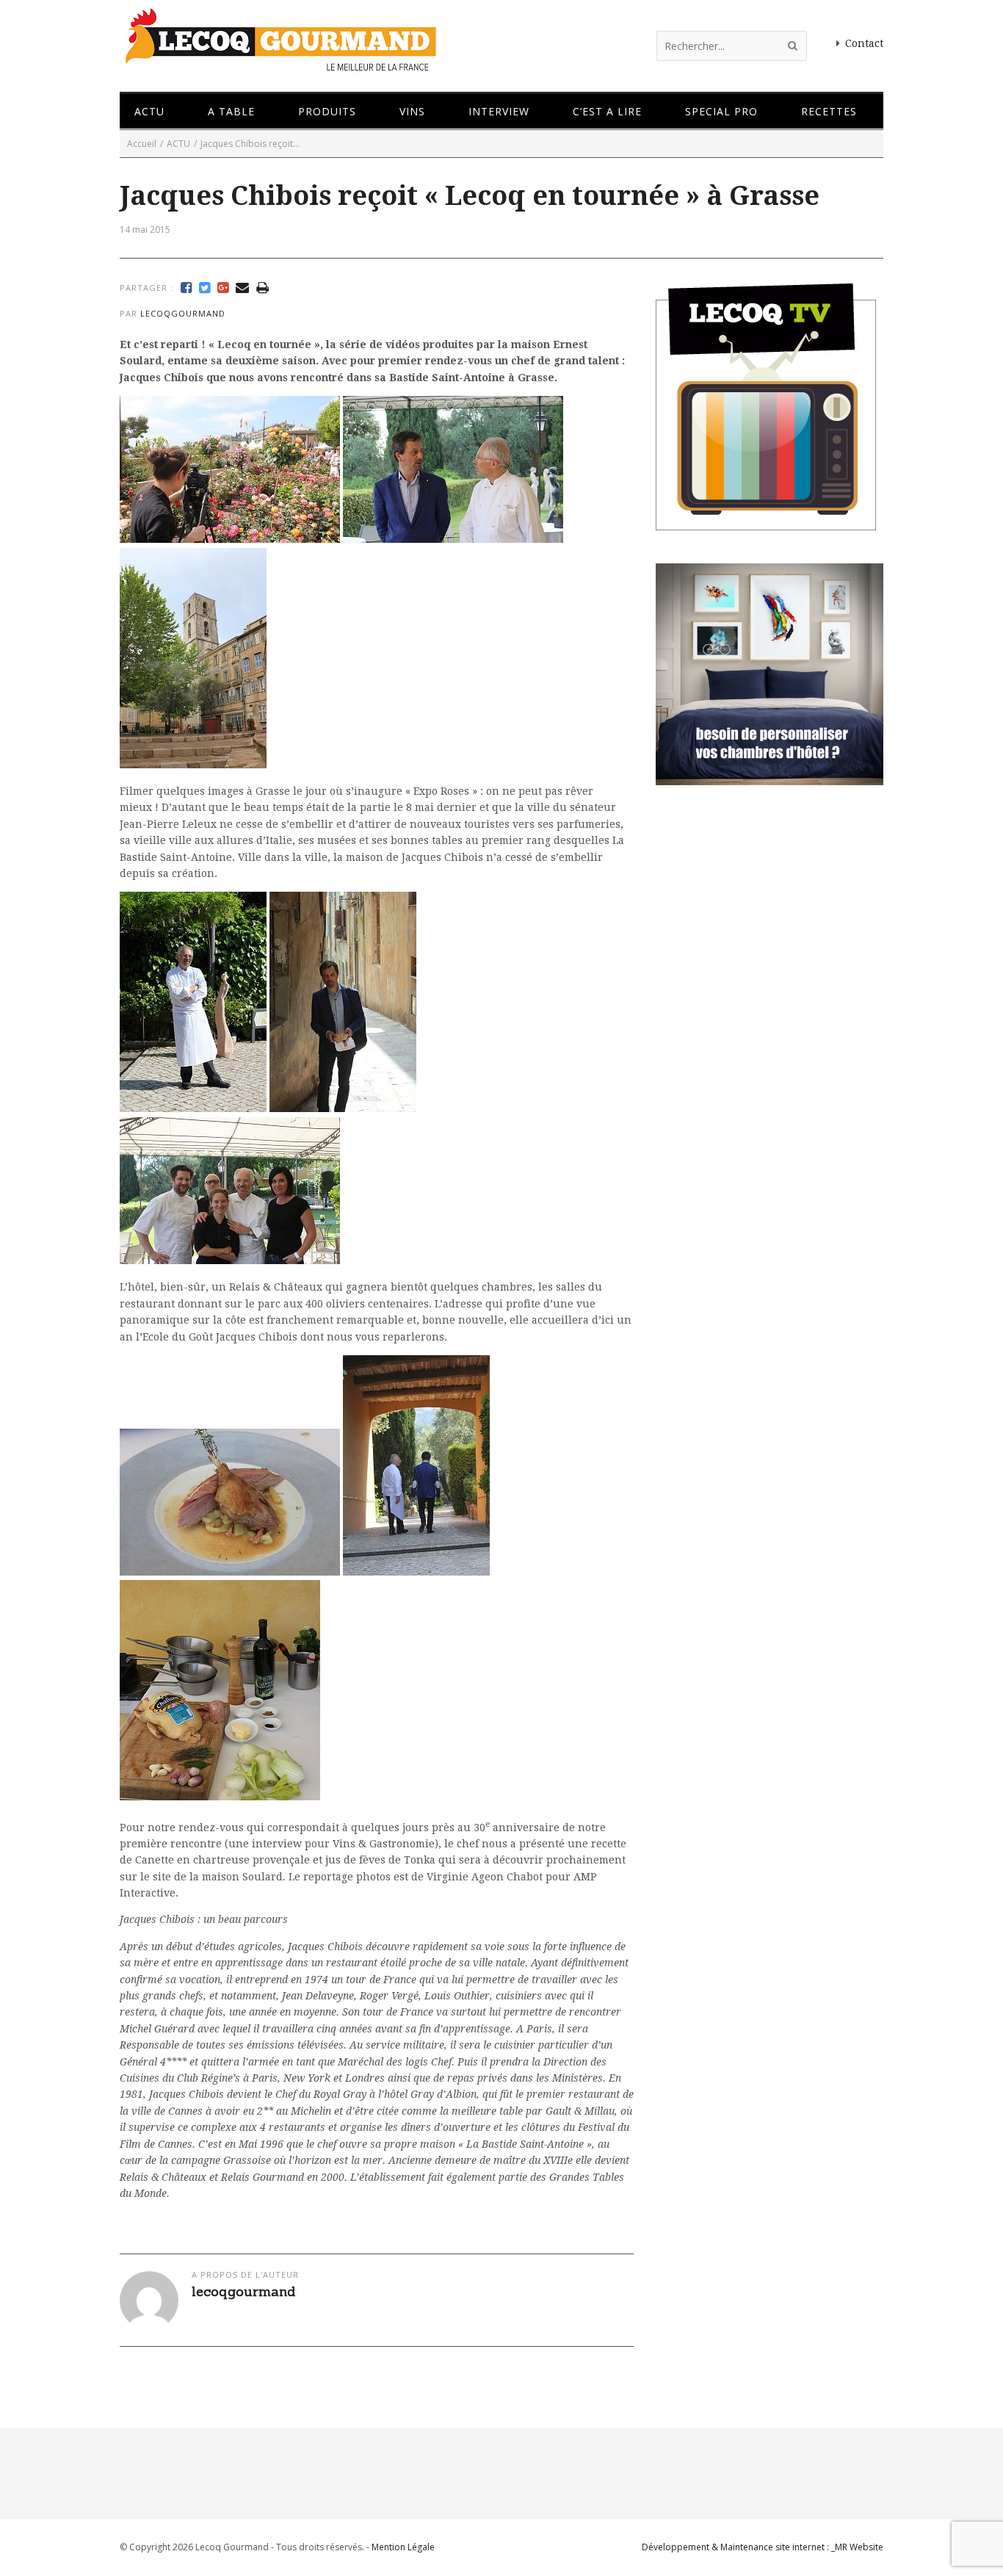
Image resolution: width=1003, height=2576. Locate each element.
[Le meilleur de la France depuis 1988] (279, 64)
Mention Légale (403, 2547)
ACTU (178, 144)
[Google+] (223, 288)
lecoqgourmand (183, 313)
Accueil (142, 144)
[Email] (242, 288)
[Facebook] (186, 288)
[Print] (262, 288)
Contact (864, 43)
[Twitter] (204, 288)
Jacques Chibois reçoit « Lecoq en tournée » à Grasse (470, 196)
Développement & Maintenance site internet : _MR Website (763, 2547)
